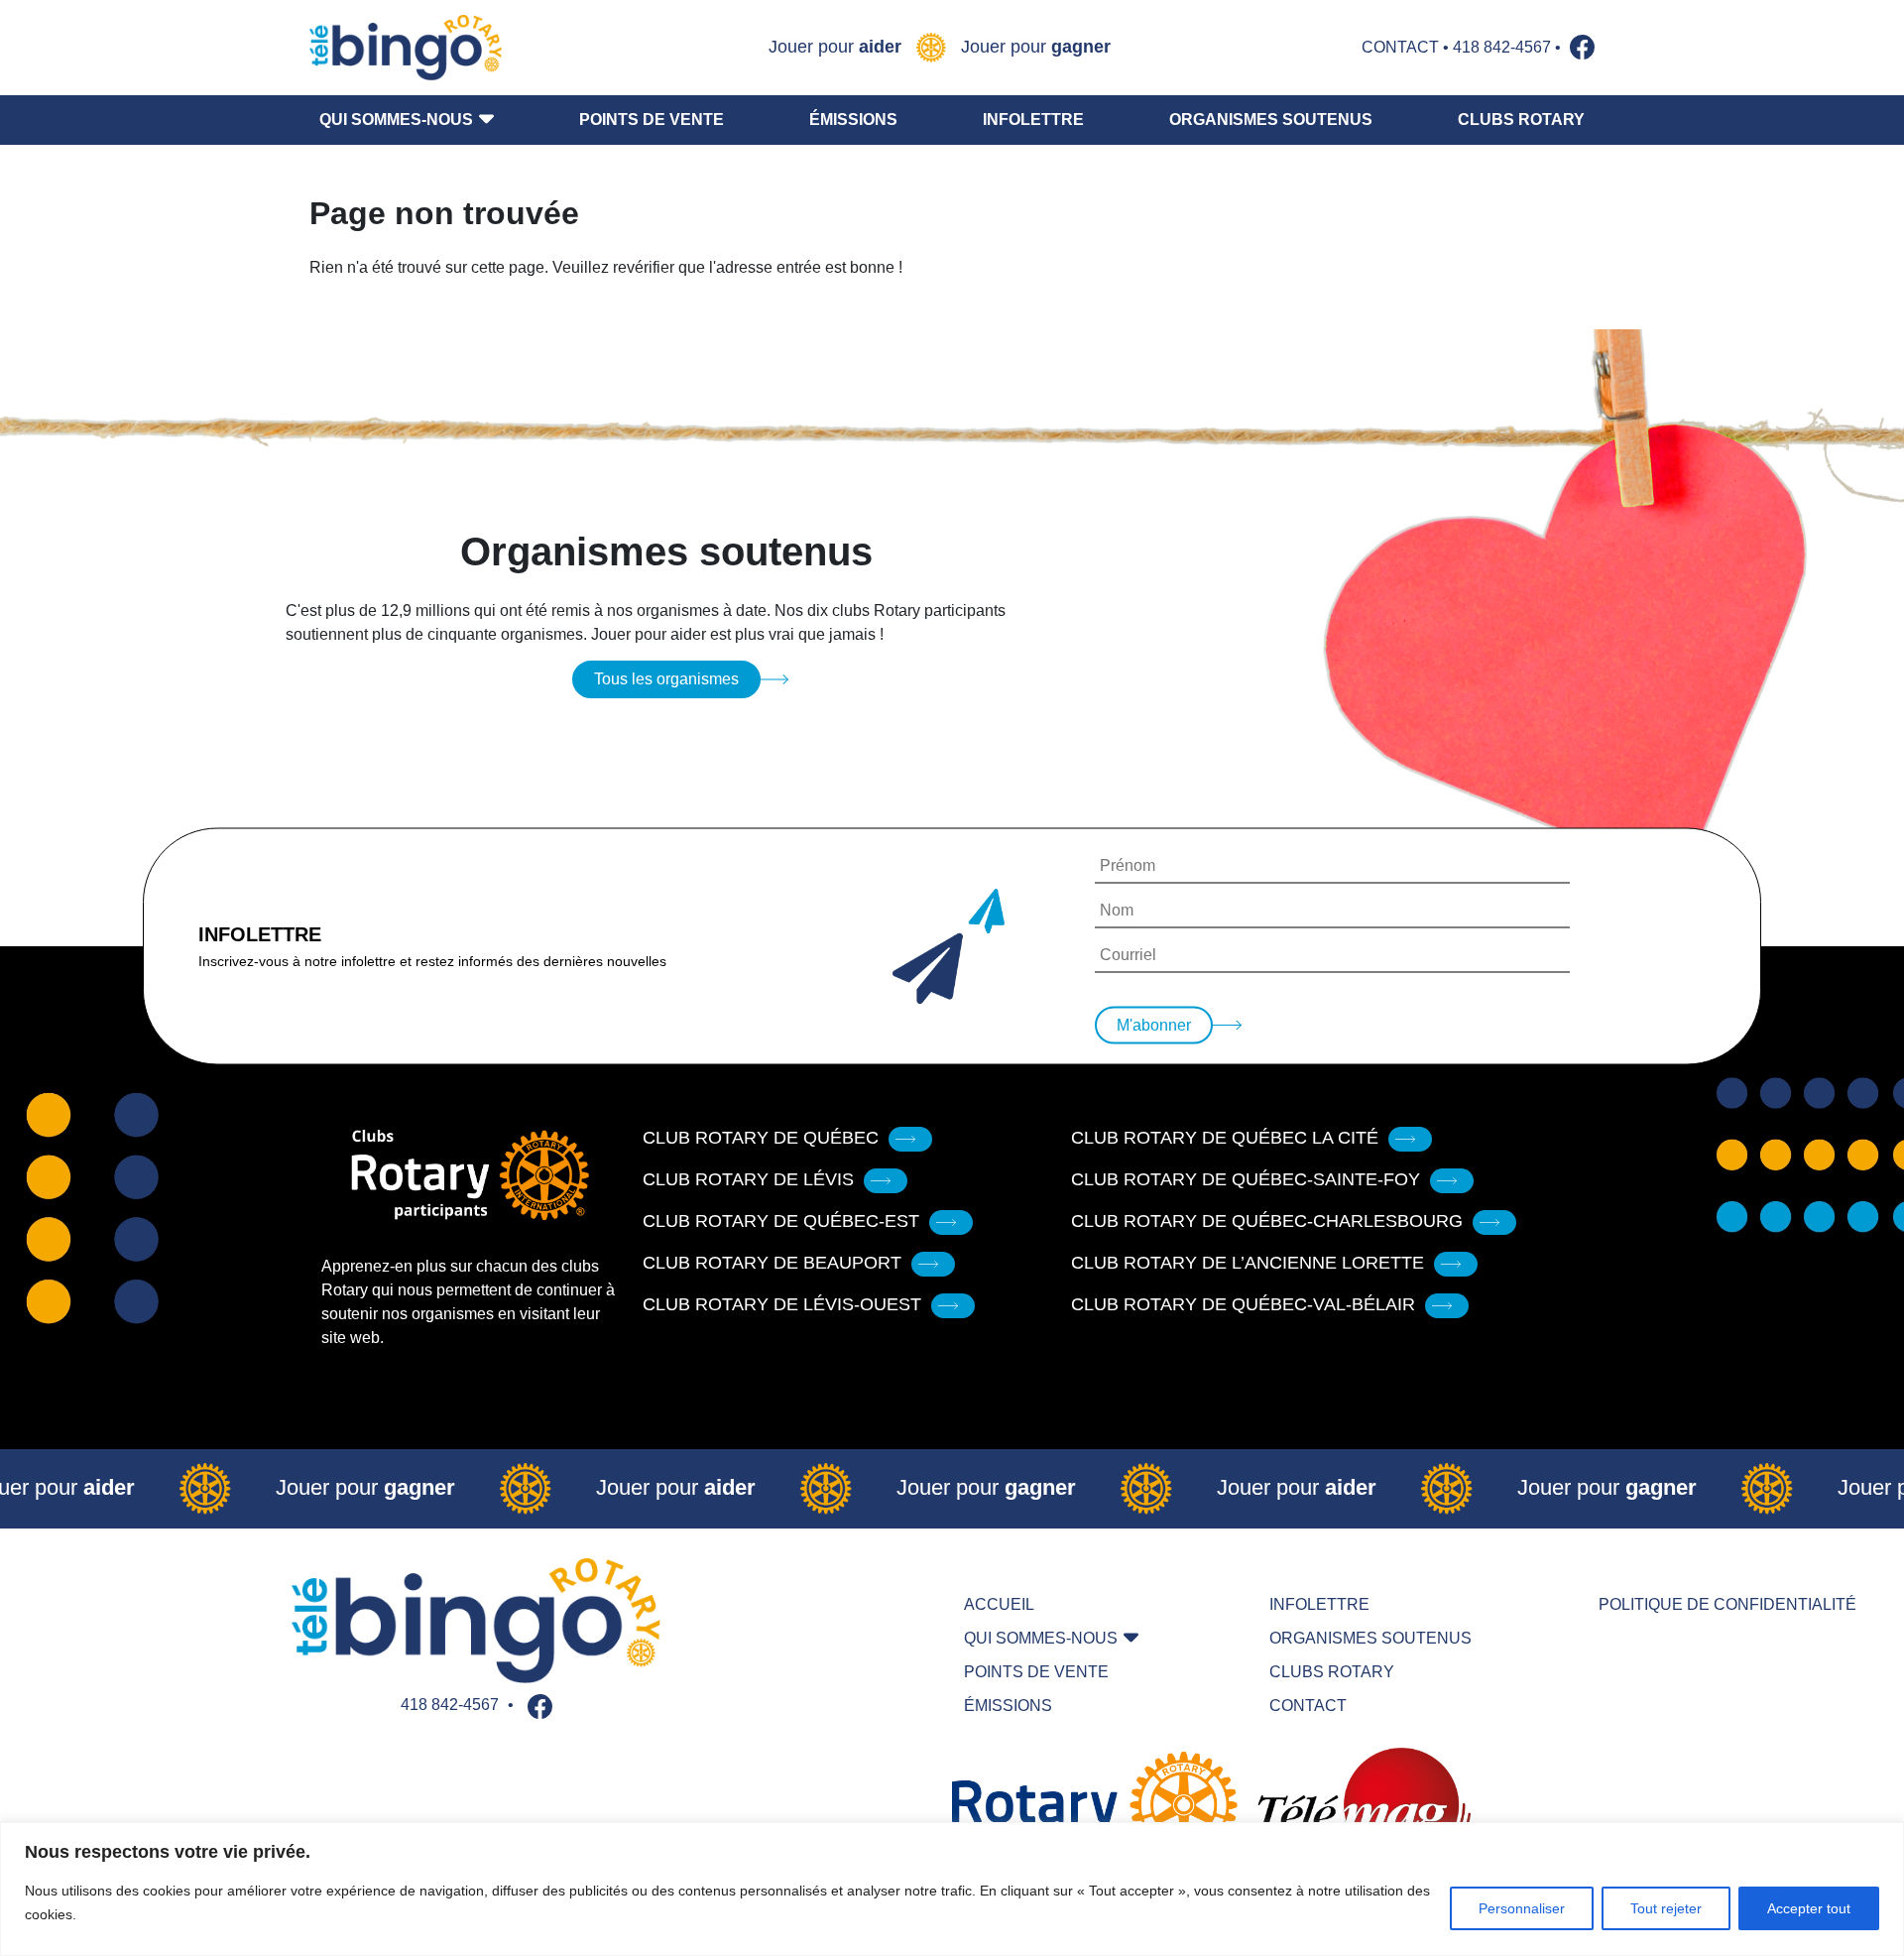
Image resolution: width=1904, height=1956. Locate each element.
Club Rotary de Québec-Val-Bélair (1243, 1304)
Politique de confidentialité (1727, 1604)
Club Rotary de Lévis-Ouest (782, 1304)
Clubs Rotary (1521, 120)
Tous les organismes (666, 679)
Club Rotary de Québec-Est (781, 1221)
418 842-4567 (1502, 47)
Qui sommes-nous (396, 120)
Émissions (853, 120)
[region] (952, 1889)
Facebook (1582, 47)
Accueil (999, 1604)
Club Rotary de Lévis (748, 1179)
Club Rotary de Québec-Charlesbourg (1267, 1221)
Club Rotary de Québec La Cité (1225, 1138)
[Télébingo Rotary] (406, 48)
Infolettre (1033, 120)
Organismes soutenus (1271, 120)
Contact (1400, 47)
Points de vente (652, 120)
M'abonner (1154, 1025)
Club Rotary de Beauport (772, 1263)
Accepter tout (1809, 1908)
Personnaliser (1522, 1908)
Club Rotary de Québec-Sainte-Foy (1246, 1179)
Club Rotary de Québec (761, 1138)
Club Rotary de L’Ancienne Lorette (1248, 1263)
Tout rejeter (1666, 1908)
